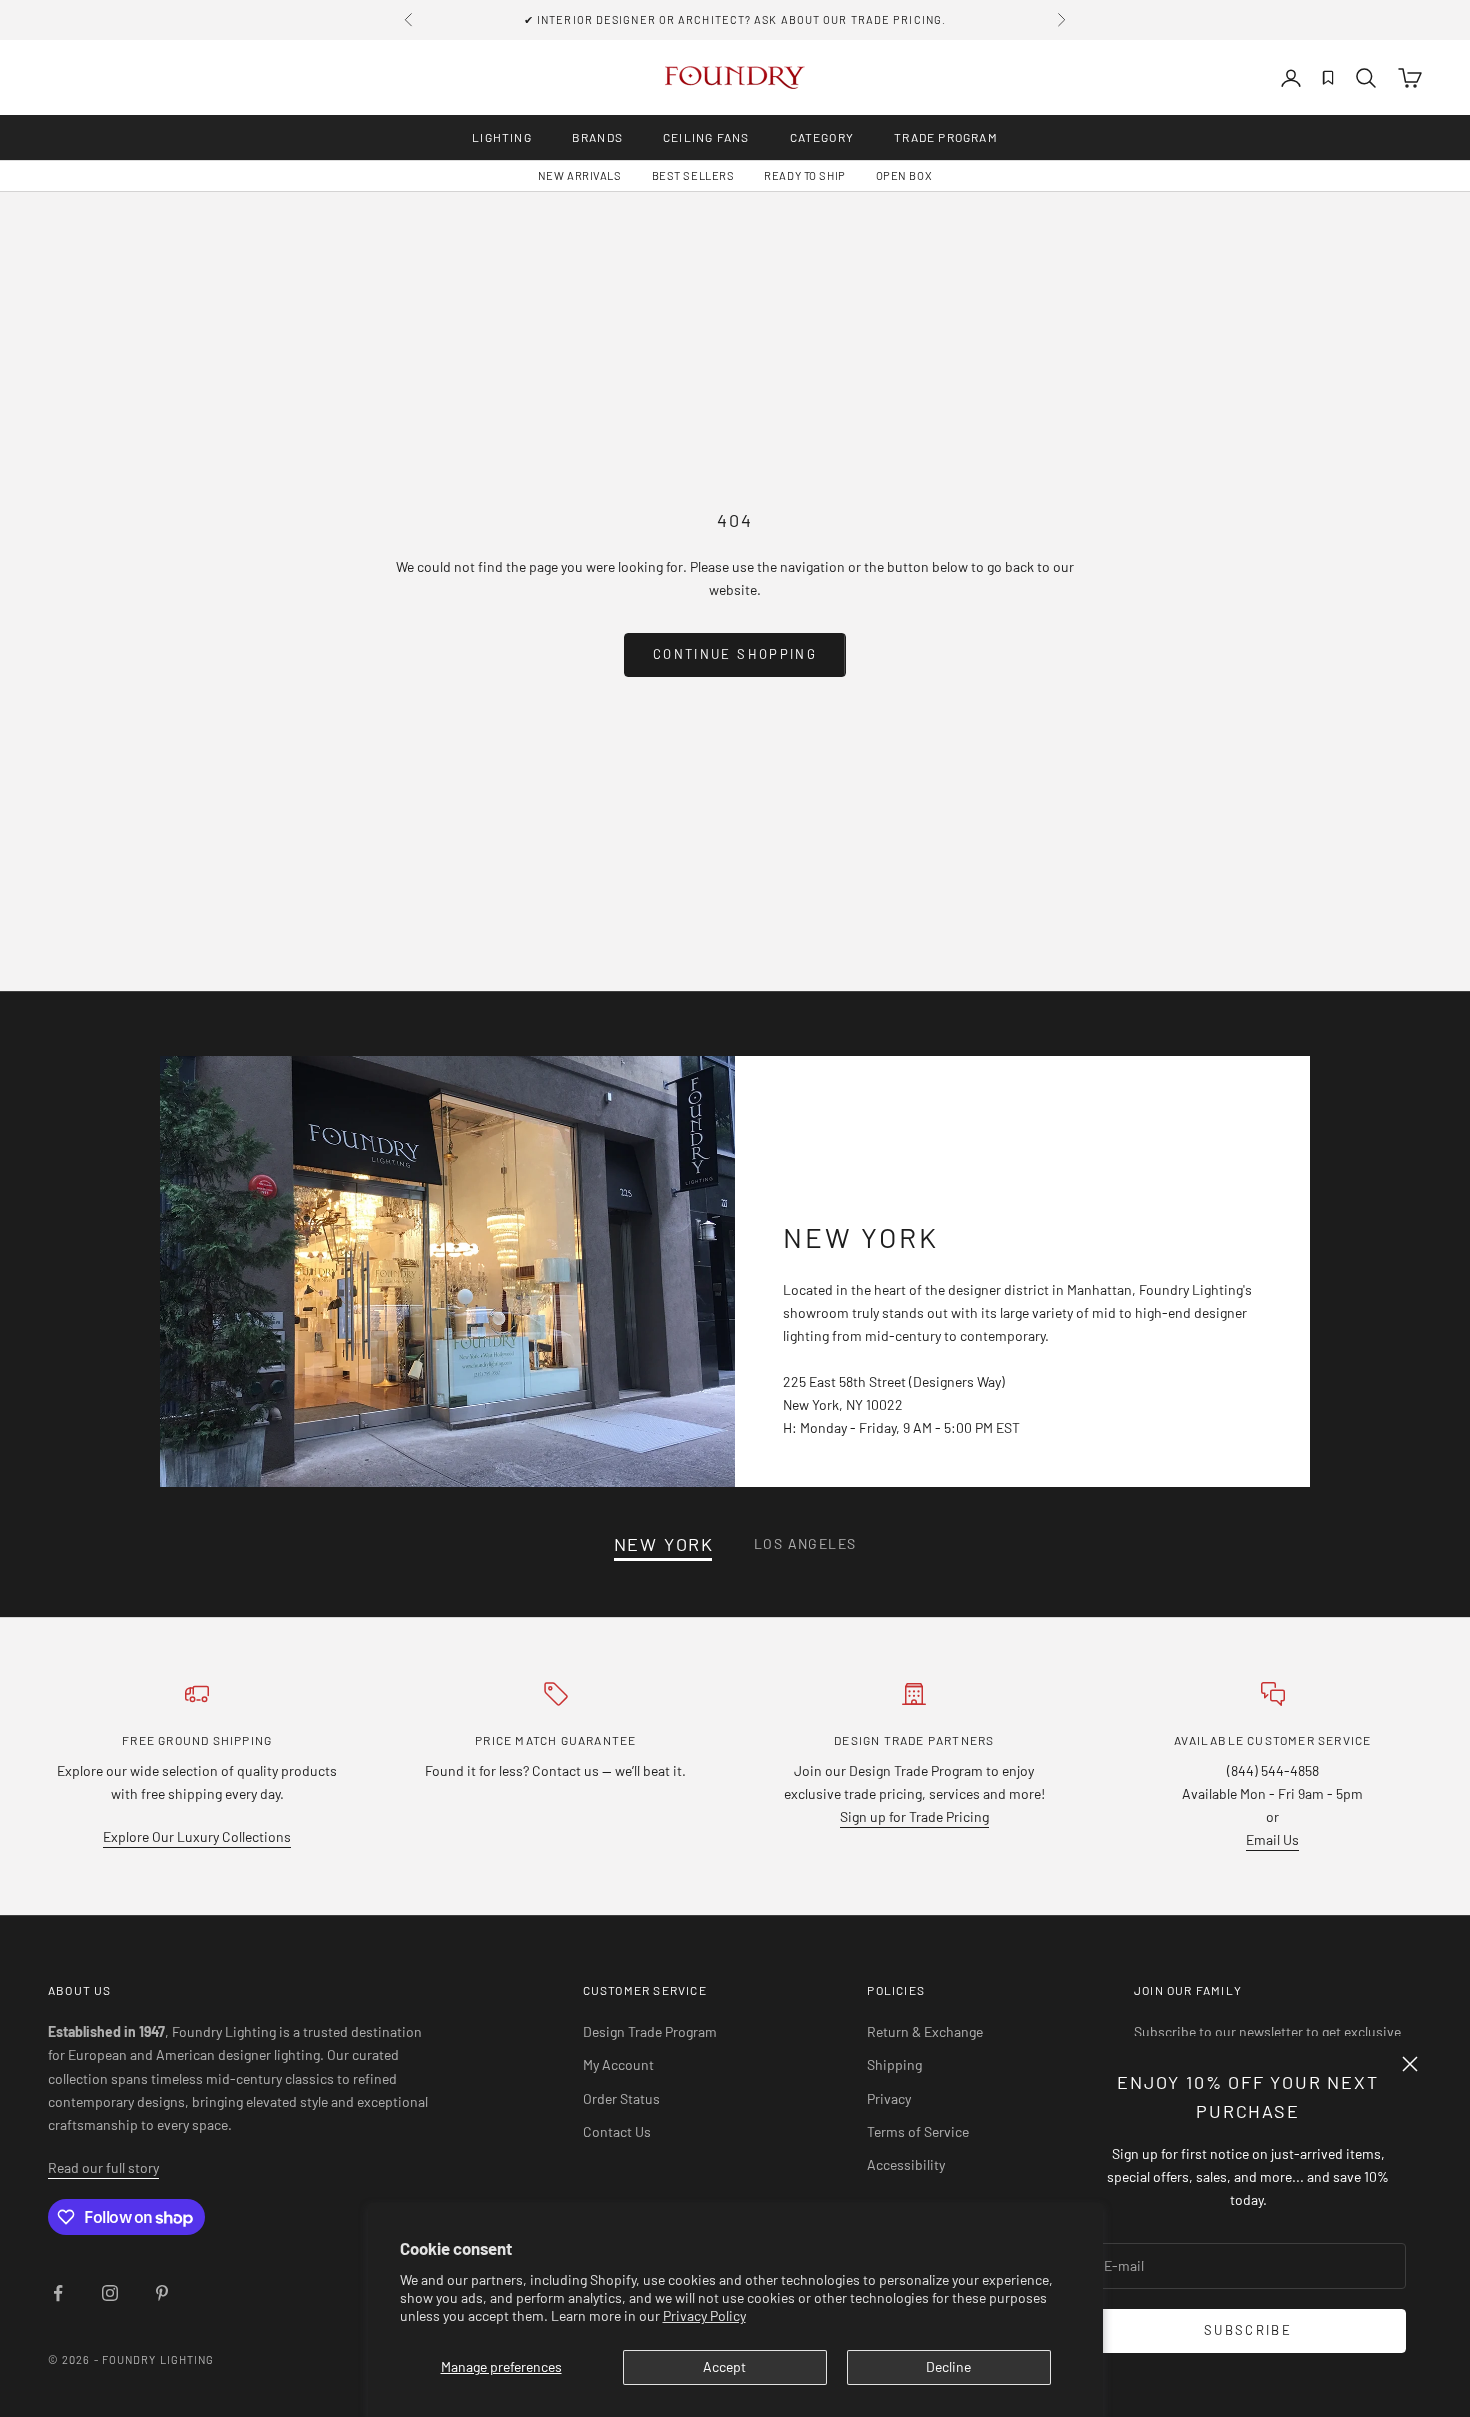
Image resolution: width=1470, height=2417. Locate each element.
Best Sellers (693, 175)
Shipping (894, 2064)
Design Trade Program (650, 2031)
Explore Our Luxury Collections (197, 1836)
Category (822, 137)
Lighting (502, 137)
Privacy (889, 2098)
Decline (948, 2366)
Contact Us (617, 2131)
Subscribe (1248, 2330)
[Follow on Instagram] (110, 2293)
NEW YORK (664, 1544)
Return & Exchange (925, 2031)
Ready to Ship (804, 175)
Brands (597, 137)
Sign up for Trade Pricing (914, 1816)
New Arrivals (580, 175)
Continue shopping (735, 654)
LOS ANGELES (805, 1543)
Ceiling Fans (706, 137)
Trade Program (946, 137)
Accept (724, 2366)
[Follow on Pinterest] (162, 2293)
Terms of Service (918, 2131)
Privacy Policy (704, 2315)
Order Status (621, 2098)
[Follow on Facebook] (58, 2293)
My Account (618, 2064)
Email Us (1272, 1839)
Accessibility (906, 2164)
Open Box (904, 175)
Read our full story (103, 2167)
